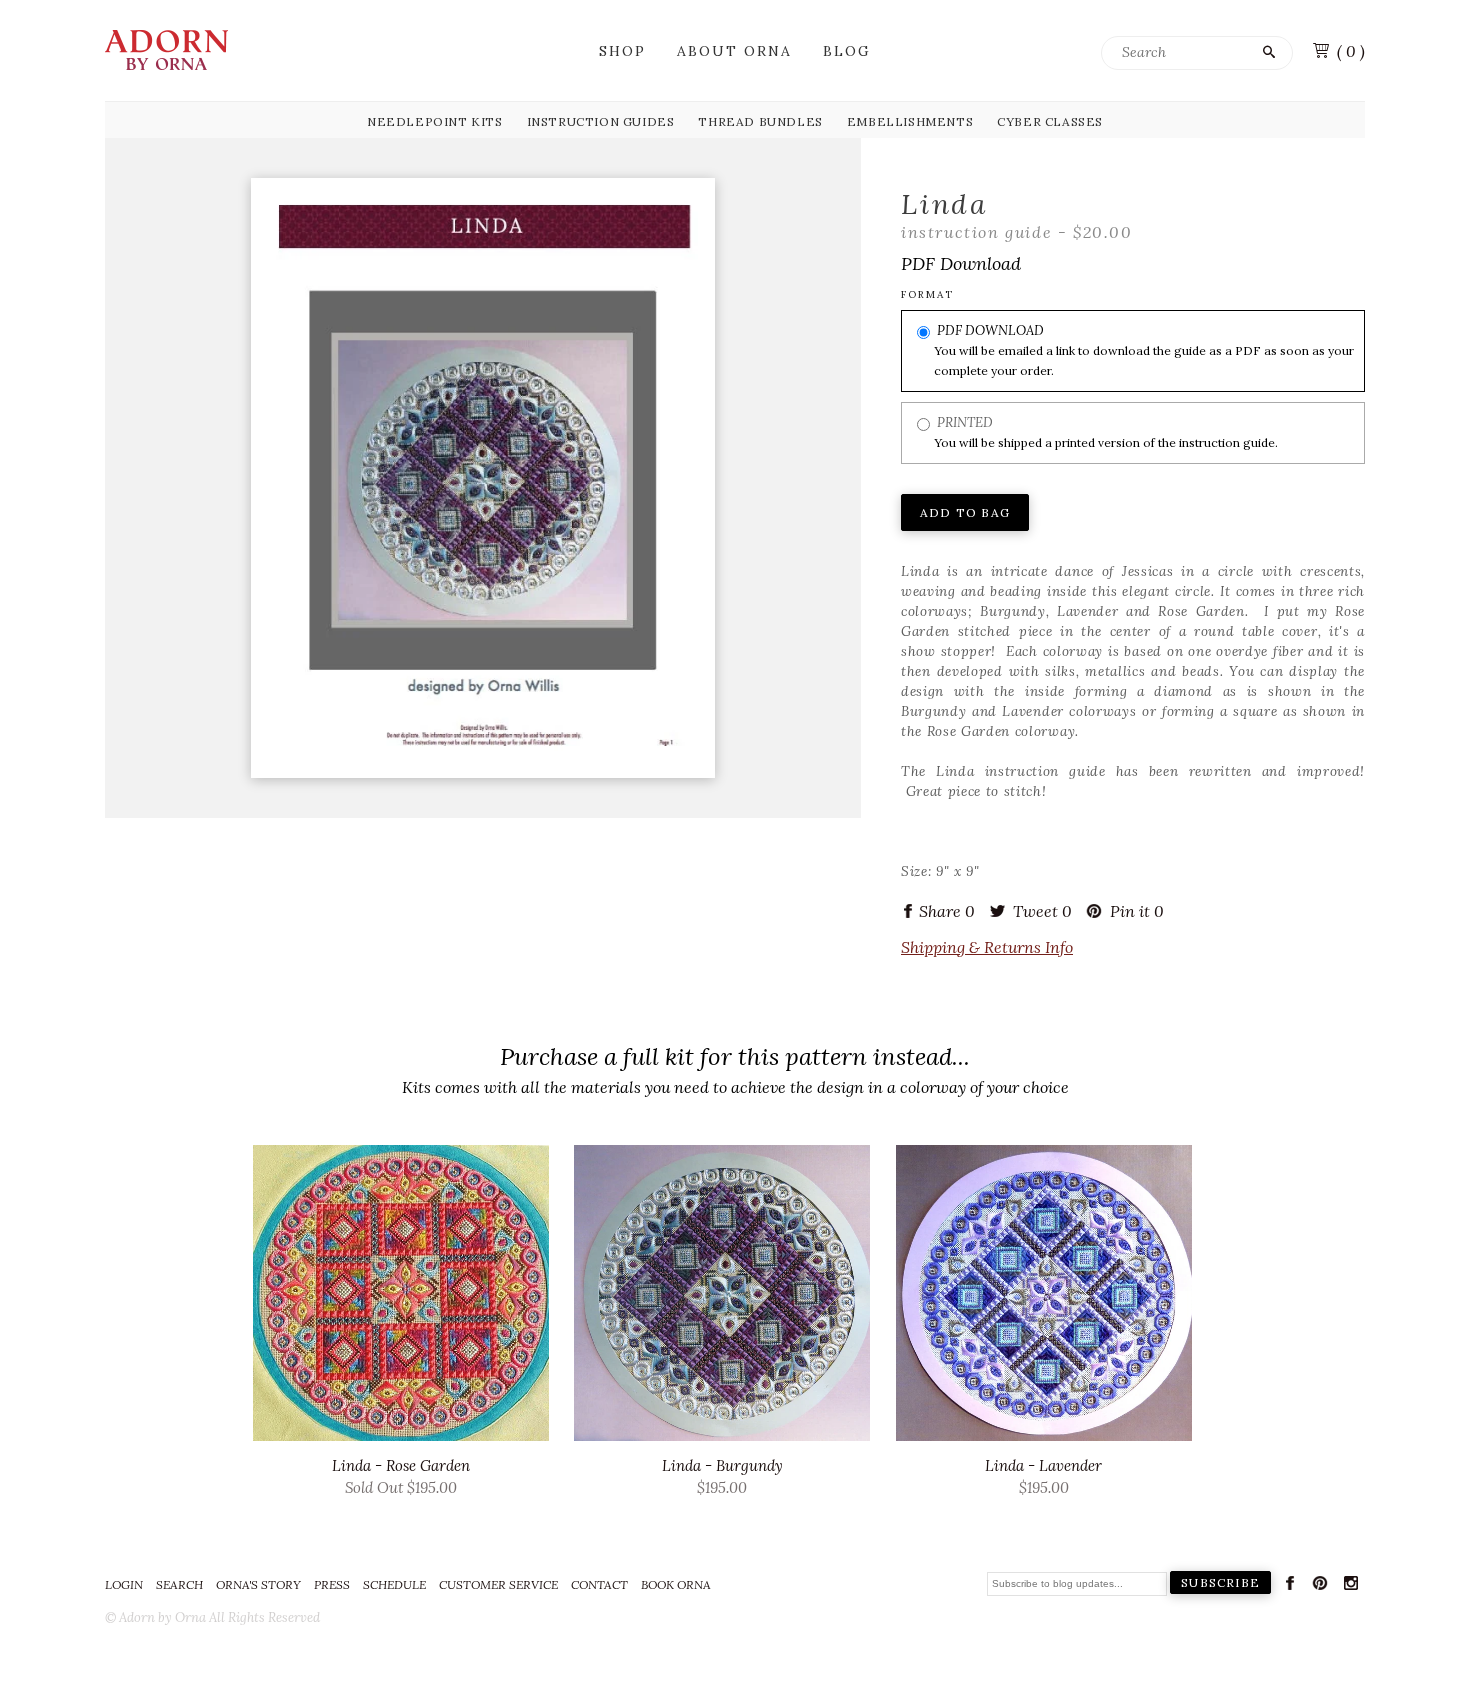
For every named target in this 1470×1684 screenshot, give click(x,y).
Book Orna (676, 1584)
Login (124, 1584)
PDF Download (990, 330)
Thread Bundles (760, 121)
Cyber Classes (1050, 121)
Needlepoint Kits (435, 121)
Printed (965, 422)
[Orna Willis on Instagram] (1351, 1586)
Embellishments (910, 121)
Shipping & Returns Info (987, 947)
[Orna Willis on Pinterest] (1320, 1586)
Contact (599, 1584)
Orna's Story (258, 1584)
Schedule (394, 1584)
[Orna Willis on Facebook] (1290, 1586)
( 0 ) (1351, 51)
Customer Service (498, 1584)
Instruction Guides (601, 121)
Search (179, 1584)
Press (332, 1584)
